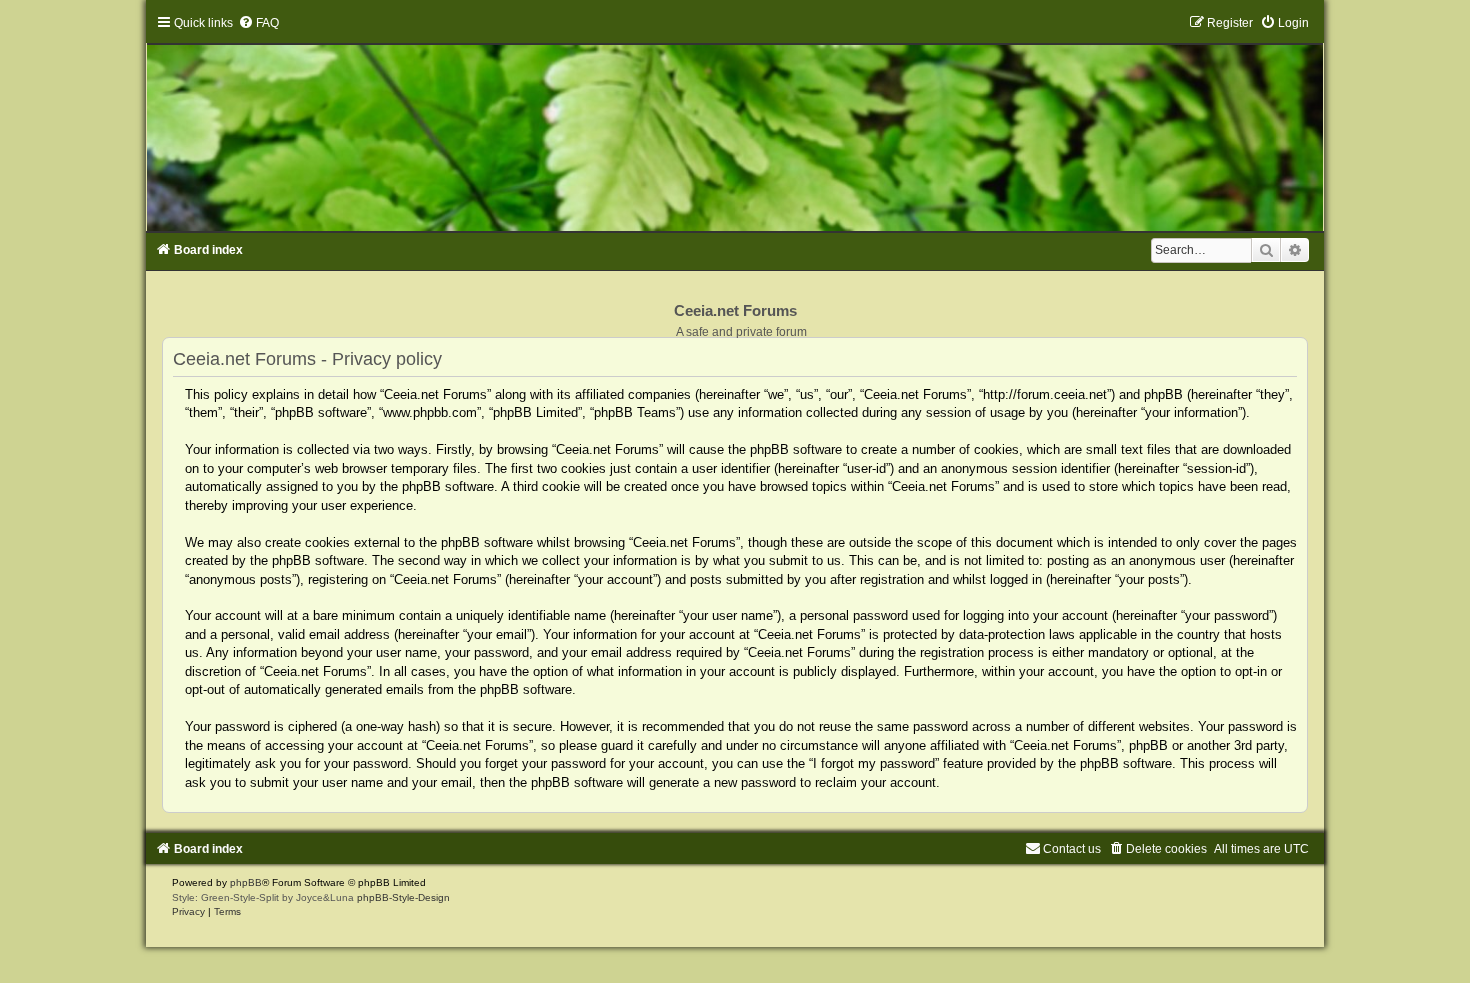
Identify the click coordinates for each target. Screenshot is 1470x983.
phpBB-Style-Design (403, 897)
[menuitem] (258, 23)
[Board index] (735, 123)
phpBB (246, 882)
